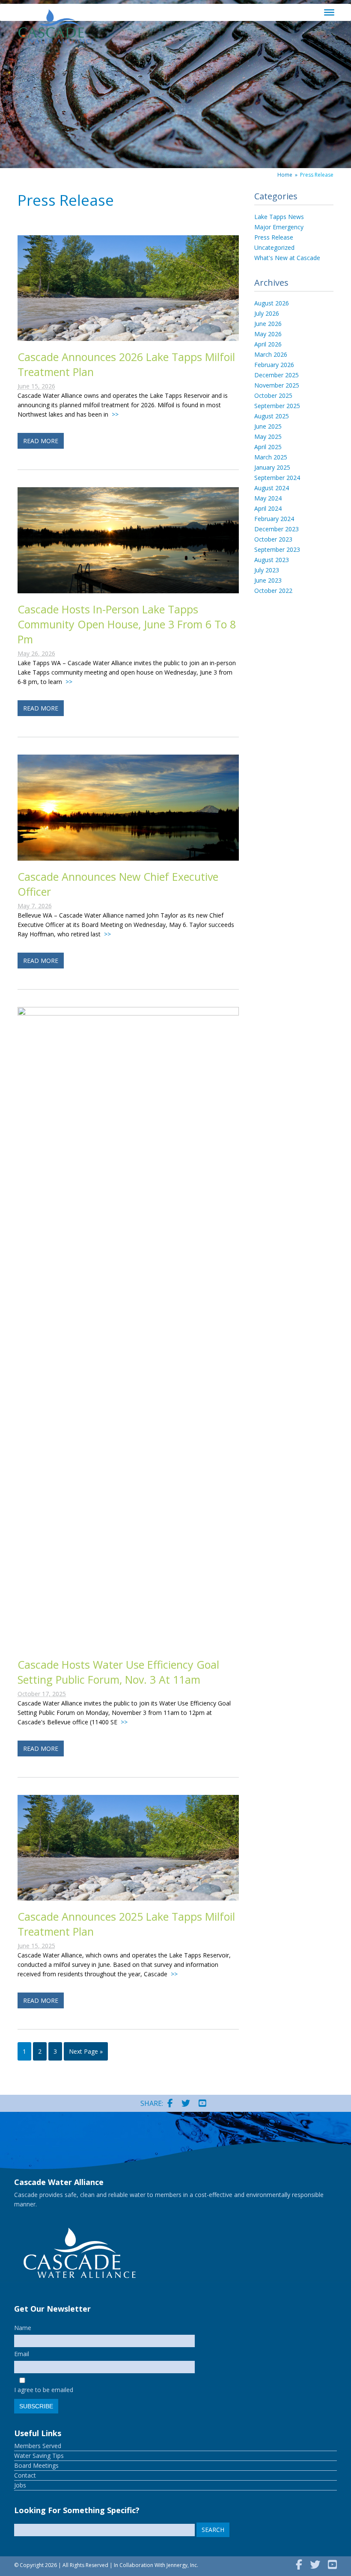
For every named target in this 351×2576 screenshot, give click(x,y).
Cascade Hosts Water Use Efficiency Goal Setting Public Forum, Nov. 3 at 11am (118, 1672)
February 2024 (274, 519)
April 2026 (268, 344)
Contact (25, 2475)
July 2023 (267, 570)
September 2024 (277, 478)
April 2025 (268, 447)
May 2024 (268, 498)
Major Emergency (279, 227)
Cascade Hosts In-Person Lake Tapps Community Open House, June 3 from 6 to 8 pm (127, 624)
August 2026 (272, 303)
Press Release (274, 237)
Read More (41, 441)
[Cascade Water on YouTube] (202, 2103)
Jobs (20, 2485)
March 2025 (271, 457)
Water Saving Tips (39, 2456)
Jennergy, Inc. (182, 2565)
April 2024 (268, 508)
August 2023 (272, 560)
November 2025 (277, 385)
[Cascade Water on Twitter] (186, 2103)
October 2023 (273, 539)
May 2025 (268, 437)
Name (23, 2328)
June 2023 (268, 580)
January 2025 (272, 467)
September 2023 (277, 549)
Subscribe (36, 2406)
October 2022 (273, 591)
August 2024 (272, 488)
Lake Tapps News (279, 217)
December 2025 (277, 375)
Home (285, 175)
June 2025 (268, 426)
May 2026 (268, 334)
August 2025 (272, 416)
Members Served (38, 2446)
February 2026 (274, 365)
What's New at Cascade (287, 258)
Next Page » (86, 2051)
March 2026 (271, 354)
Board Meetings (36, 2465)
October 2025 (273, 395)
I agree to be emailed (44, 2390)
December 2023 (277, 529)
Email (22, 2354)
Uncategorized (274, 247)
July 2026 (267, 313)
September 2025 (277, 406)
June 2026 (268, 324)
